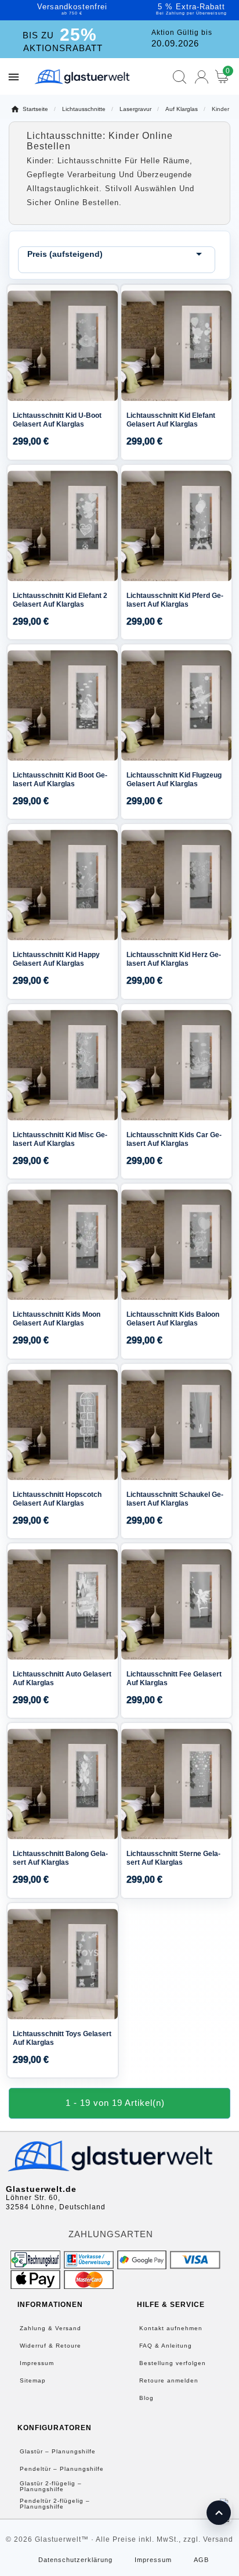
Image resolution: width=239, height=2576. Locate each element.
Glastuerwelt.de (41, 2189)
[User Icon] (202, 77)
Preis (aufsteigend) (117, 254)
